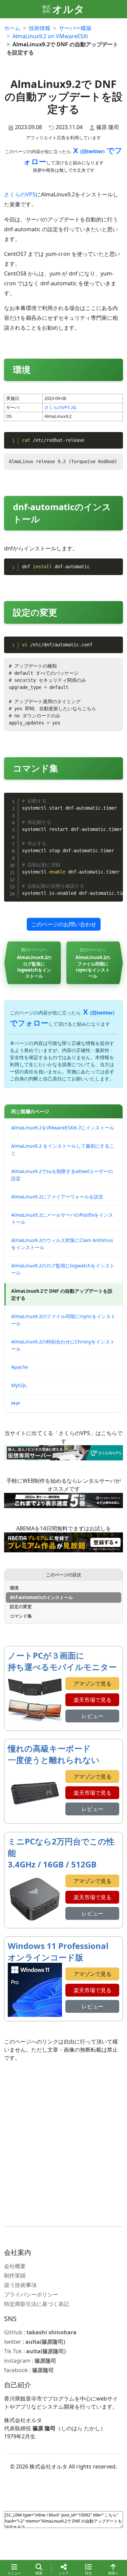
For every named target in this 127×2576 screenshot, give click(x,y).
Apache (20, 1367)
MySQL (19, 1385)
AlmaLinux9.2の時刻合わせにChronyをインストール (63, 1345)
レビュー (92, 1716)
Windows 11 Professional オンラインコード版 (58, 1951)
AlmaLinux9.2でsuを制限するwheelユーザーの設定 (62, 1175)
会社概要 (15, 2266)
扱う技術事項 (20, 2285)
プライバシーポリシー (31, 2294)
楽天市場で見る (92, 1700)
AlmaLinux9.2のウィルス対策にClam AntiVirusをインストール (62, 1244)
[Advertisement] (63, 2144)
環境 (14, 1588)
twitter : (35, 2342)
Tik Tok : (35, 2351)
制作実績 (15, 2275)
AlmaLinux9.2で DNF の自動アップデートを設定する (62, 1294)
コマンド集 (21, 1616)
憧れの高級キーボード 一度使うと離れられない (54, 1754)
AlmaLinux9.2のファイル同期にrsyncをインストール (63, 1320)
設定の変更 (21, 1606)
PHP (16, 1403)
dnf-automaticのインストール (41, 1597)
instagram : (30, 2361)
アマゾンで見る (92, 1684)
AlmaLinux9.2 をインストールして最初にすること (63, 1149)
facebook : (29, 2370)
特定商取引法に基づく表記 (37, 2304)
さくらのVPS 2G (60, 407)
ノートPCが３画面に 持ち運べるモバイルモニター (62, 1661)
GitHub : (40, 2332)
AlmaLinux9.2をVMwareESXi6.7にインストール (63, 1128)
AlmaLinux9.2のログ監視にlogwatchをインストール (63, 1269)
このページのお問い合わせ (64, 924)
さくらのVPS (20, 194)
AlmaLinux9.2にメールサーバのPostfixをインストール (62, 1218)
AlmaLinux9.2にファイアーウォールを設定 (57, 1197)
